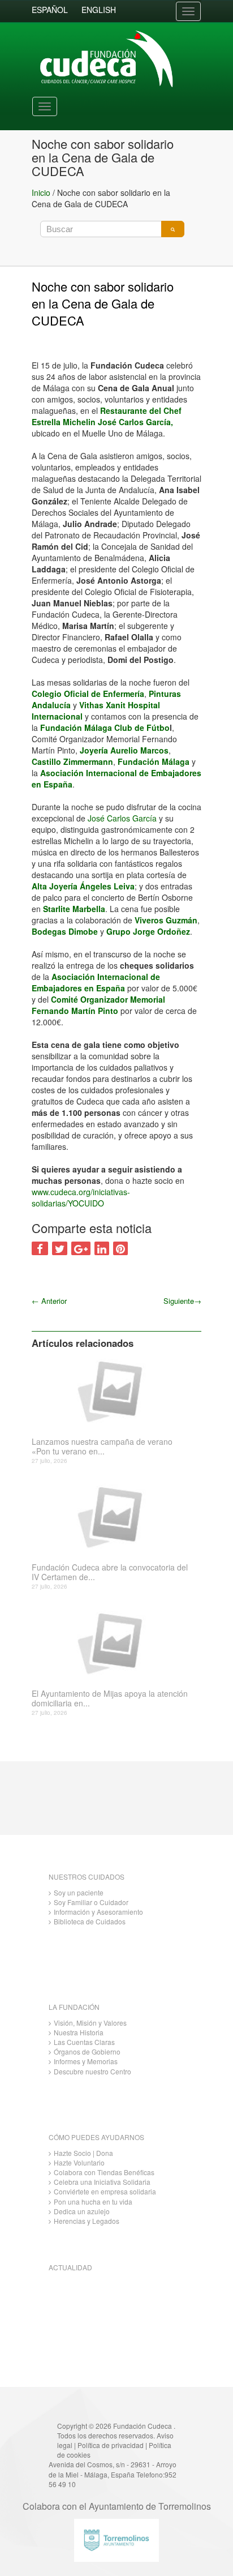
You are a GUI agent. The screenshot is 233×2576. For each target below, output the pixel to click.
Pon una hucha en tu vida (93, 2201)
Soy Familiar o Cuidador (91, 1902)
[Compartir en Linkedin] (102, 1248)
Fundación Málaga (154, 761)
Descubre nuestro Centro (92, 2071)
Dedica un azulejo (82, 2211)
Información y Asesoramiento (98, 1912)
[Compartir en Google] (81, 1248)
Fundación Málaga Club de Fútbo (105, 728)
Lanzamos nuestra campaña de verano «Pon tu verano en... (102, 1447)
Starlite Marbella (74, 909)
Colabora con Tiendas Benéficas (104, 2172)
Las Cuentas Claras (84, 2042)
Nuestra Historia (79, 2032)
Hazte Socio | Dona (83, 2153)
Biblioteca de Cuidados (90, 1921)
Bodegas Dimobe (65, 931)
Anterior (49, 1301)
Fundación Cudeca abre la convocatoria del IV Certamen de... (110, 1572)
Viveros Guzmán (166, 920)
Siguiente (182, 1301)
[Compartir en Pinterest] (120, 1248)
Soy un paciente (79, 1892)
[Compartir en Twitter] (60, 1248)
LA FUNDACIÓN (74, 2007)
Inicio (41, 192)
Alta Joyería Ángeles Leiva (83, 886)
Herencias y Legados (87, 2221)
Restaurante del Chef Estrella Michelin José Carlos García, (107, 416)
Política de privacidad (111, 2445)
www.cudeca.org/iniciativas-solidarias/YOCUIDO (81, 1197)
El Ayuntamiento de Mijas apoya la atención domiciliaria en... (110, 1698)
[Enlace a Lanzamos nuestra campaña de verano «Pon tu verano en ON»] (112, 1390)
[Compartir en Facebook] (40, 1248)
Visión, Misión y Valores (90, 2023)
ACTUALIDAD (70, 2267)
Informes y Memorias (86, 2061)
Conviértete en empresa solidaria (105, 2191)
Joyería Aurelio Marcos (124, 750)
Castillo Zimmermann (72, 761)
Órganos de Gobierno (87, 2051)
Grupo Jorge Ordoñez (148, 931)
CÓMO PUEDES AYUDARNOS (96, 2137)
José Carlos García (123, 818)
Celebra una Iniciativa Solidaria (102, 2182)
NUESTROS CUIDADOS (87, 1877)
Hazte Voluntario (79, 2162)
